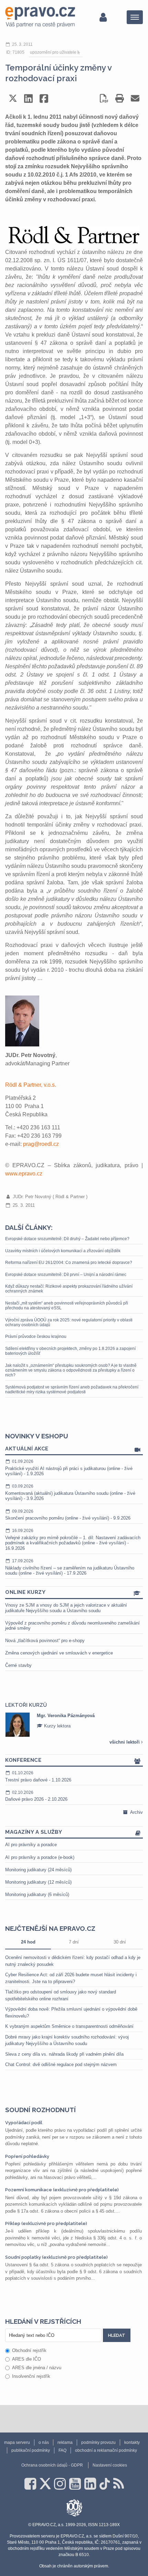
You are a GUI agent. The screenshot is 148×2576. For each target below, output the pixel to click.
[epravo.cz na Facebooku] (30, 2484)
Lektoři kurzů (26, 1705)
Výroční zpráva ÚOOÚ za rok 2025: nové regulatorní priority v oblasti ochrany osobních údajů (69, 1322)
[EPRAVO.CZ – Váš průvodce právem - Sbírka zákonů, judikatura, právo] (40, 17)
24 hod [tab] (28, 1942)
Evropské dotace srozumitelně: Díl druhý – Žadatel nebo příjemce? (67, 1239)
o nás (44, 2442)
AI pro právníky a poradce (31, 1845)
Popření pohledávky (27, 2156)
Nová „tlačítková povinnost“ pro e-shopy (45, 1641)
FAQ (62, 2450)
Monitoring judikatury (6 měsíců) (37, 1894)
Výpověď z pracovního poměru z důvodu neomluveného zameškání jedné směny (72, 1626)
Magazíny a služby (34, 1832)
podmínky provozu (98, 2442)
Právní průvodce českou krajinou (36, 1337)
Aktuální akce (27, 1449)
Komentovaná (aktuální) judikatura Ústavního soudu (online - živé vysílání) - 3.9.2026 (70, 1492)
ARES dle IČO (27, 2359)
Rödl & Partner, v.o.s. (31, 1085)
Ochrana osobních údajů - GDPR (52, 2465)
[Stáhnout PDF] (104, 98)
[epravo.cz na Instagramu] (60, 2484)
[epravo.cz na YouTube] (75, 2484)
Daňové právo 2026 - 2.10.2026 (36, 1796)
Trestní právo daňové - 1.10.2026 (38, 1776)
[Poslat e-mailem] (135, 98)
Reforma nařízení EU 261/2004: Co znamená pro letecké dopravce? (69, 1263)
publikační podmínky (31, 2450)
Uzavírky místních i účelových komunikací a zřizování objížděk (63, 1251)
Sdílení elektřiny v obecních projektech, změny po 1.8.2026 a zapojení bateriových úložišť (70, 1351)
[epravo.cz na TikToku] (105, 2484)
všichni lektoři (125, 1742)
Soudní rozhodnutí (40, 2110)
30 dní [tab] (120, 1942)
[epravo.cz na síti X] (45, 2484)
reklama (65, 2442)
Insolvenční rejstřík (31, 2376)
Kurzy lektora (57, 1726)
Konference (23, 1760)
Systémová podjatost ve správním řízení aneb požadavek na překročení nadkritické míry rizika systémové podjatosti (72, 1390)
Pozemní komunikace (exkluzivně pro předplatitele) (62, 2190)
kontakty (132, 2442)
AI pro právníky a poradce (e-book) (40, 1857)
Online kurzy (25, 1592)
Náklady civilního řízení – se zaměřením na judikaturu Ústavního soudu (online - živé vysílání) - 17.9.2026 (70, 1567)
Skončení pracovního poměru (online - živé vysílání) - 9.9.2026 (68, 1515)
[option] (74, 1725)
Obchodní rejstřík (29, 2350)
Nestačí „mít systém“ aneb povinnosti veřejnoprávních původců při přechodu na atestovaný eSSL (67, 1306)
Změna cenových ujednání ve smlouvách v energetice (59, 1653)
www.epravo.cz (24, 1174)
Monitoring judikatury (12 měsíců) (38, 1882)
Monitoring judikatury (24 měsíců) (38, 1870)
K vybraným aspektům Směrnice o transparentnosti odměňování (69, 2026)
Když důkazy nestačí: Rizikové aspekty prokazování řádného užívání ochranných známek (69, 1289)
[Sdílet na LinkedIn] (28, 98)
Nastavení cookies (110, 2465)
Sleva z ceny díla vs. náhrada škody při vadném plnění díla (64, 2054)
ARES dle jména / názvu (37, 2368)
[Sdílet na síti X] (13, 98)
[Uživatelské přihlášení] (103, 17)
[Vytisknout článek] (120, 98)
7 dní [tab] (74, 1942)
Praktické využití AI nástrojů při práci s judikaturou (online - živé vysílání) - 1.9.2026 (69, 1468)
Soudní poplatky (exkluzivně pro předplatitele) (56, 2257)
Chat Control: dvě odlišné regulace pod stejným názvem (61, 2064)
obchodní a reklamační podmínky (106, 2450)
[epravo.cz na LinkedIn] (90, 2484)
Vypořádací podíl (24, 2123)
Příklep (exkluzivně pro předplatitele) (46, 2223)
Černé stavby (18, 1665)
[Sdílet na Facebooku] (44, 98)
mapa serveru (17, 2442)
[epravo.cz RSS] (119, 2484)
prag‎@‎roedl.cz (41, 1144)
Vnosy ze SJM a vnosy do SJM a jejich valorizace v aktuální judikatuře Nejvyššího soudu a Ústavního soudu (66, 1608)
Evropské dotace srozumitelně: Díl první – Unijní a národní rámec (66, 1275)
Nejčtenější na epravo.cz (50, 1928)
